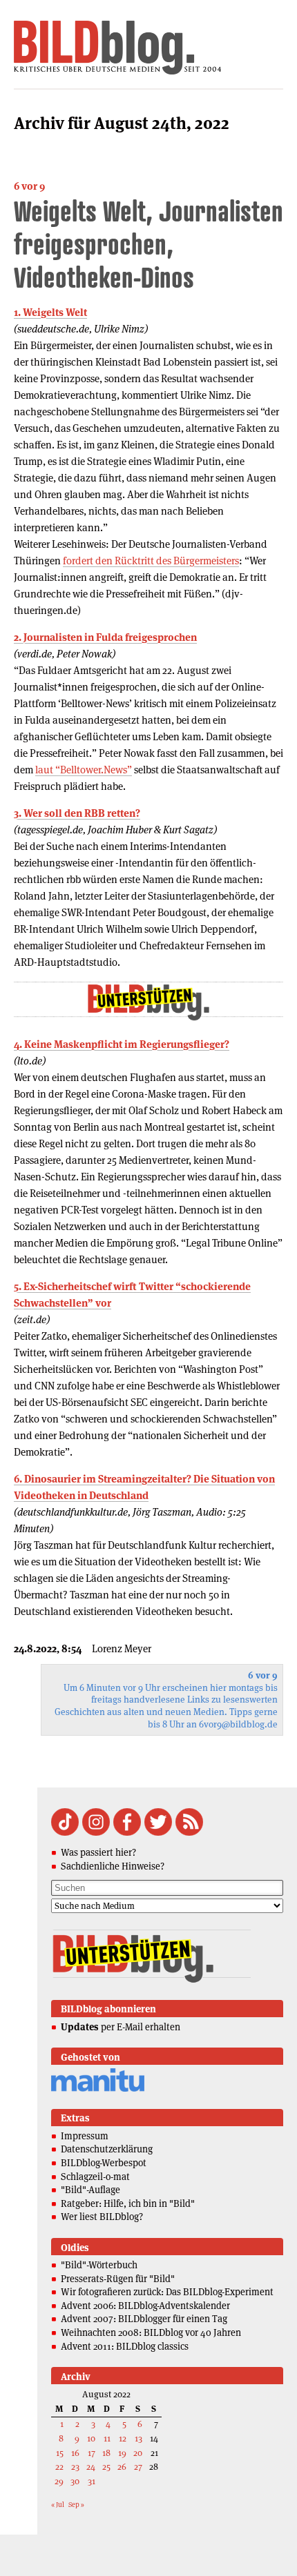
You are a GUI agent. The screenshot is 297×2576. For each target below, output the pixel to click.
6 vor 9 (29, 186)
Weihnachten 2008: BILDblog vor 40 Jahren (151, 2332)
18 (106, 2453)
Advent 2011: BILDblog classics (125, 2346)
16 (75, 2453)
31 (92, 2481)
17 (92, 2453)
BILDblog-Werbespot (104, 2163)
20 (138, 2453)
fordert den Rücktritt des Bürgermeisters (151, 561)
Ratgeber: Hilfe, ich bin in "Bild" (128, 2203)
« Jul (58, 2505)
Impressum (85, 2136)
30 (75, 2481)
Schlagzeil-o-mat (95, 2177)
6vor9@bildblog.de (238, 1724)
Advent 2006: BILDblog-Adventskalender (145, 2306)
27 (138, 2467)
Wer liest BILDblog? (102, 2217)
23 (75, 2467)
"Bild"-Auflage (90, 2190)
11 (107, 2438)
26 (122, 2467)
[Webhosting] (98, 2089)
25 (106, 2467)
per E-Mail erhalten (121, 2027)
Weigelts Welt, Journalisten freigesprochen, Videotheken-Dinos (148, 244)
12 (123, 2438)
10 (91, 2438)
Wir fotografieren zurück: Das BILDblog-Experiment (167, 2292)
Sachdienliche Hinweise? (113, 1866)
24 (91, 2467)
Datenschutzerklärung (107, 2149)
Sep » (76, 2505)
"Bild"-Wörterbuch (99, 2265)
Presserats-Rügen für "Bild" (118, 2279)
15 (60, 2453)
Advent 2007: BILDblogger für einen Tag (144, 2319)
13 (138, 2438)
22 (59, 2467)
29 (59, 2481)
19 (122, 2453)
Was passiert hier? (98, 1852)
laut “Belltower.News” (84, 770)
